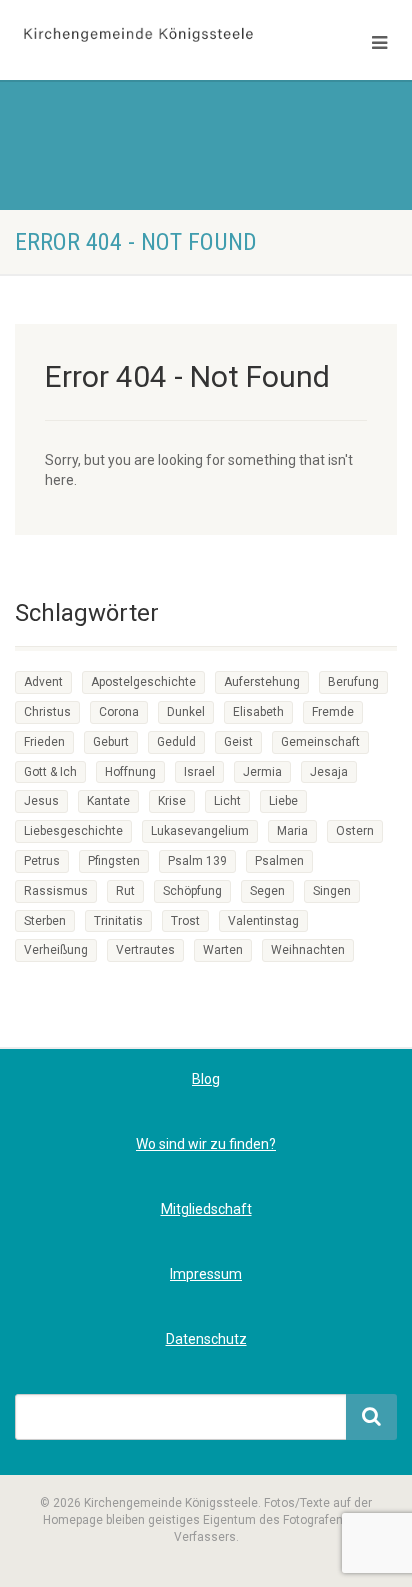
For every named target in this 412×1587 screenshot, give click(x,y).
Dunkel (186, 712)
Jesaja (329, 772)
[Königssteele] (137, 35)
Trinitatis (118, 921)
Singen (332, 891)
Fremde (333, 712)
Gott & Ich (50, 772)
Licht (227, 801)
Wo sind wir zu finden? (206, 1144)
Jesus (41, 801)
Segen (267, 891)
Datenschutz (206, 1339)
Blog (206, 1079)
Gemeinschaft (320, 742)
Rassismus (56, 891)
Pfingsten (114, 861)
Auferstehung (262, 682)
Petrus (42, 861)
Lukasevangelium (200, 831)
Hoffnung (130, 772)
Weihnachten (308, 950)
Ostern (355, 831)
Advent (43, 682)
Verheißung (56, 950)
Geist (238, 742)
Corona (119, 712)
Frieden (44, 742)
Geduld (176, 742)
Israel (199, 772)
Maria (292, 831)
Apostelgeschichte (143, 682)
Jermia (262, 772)
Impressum (206, 1274)
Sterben (45, 921)
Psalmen (279, 861)
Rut (125, 891)
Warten (223, 950)
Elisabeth (258, 712)
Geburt (111, 742)
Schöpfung (192, 891)
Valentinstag (263, 921)
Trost (185, 921)
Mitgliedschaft (206, 1209)
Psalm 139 (197, 861)
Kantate (108, 801)
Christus (47, 712)
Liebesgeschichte (73, 831)
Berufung (353, 682)
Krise (172, 801)
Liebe (283, 801)
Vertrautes (145, 950)
